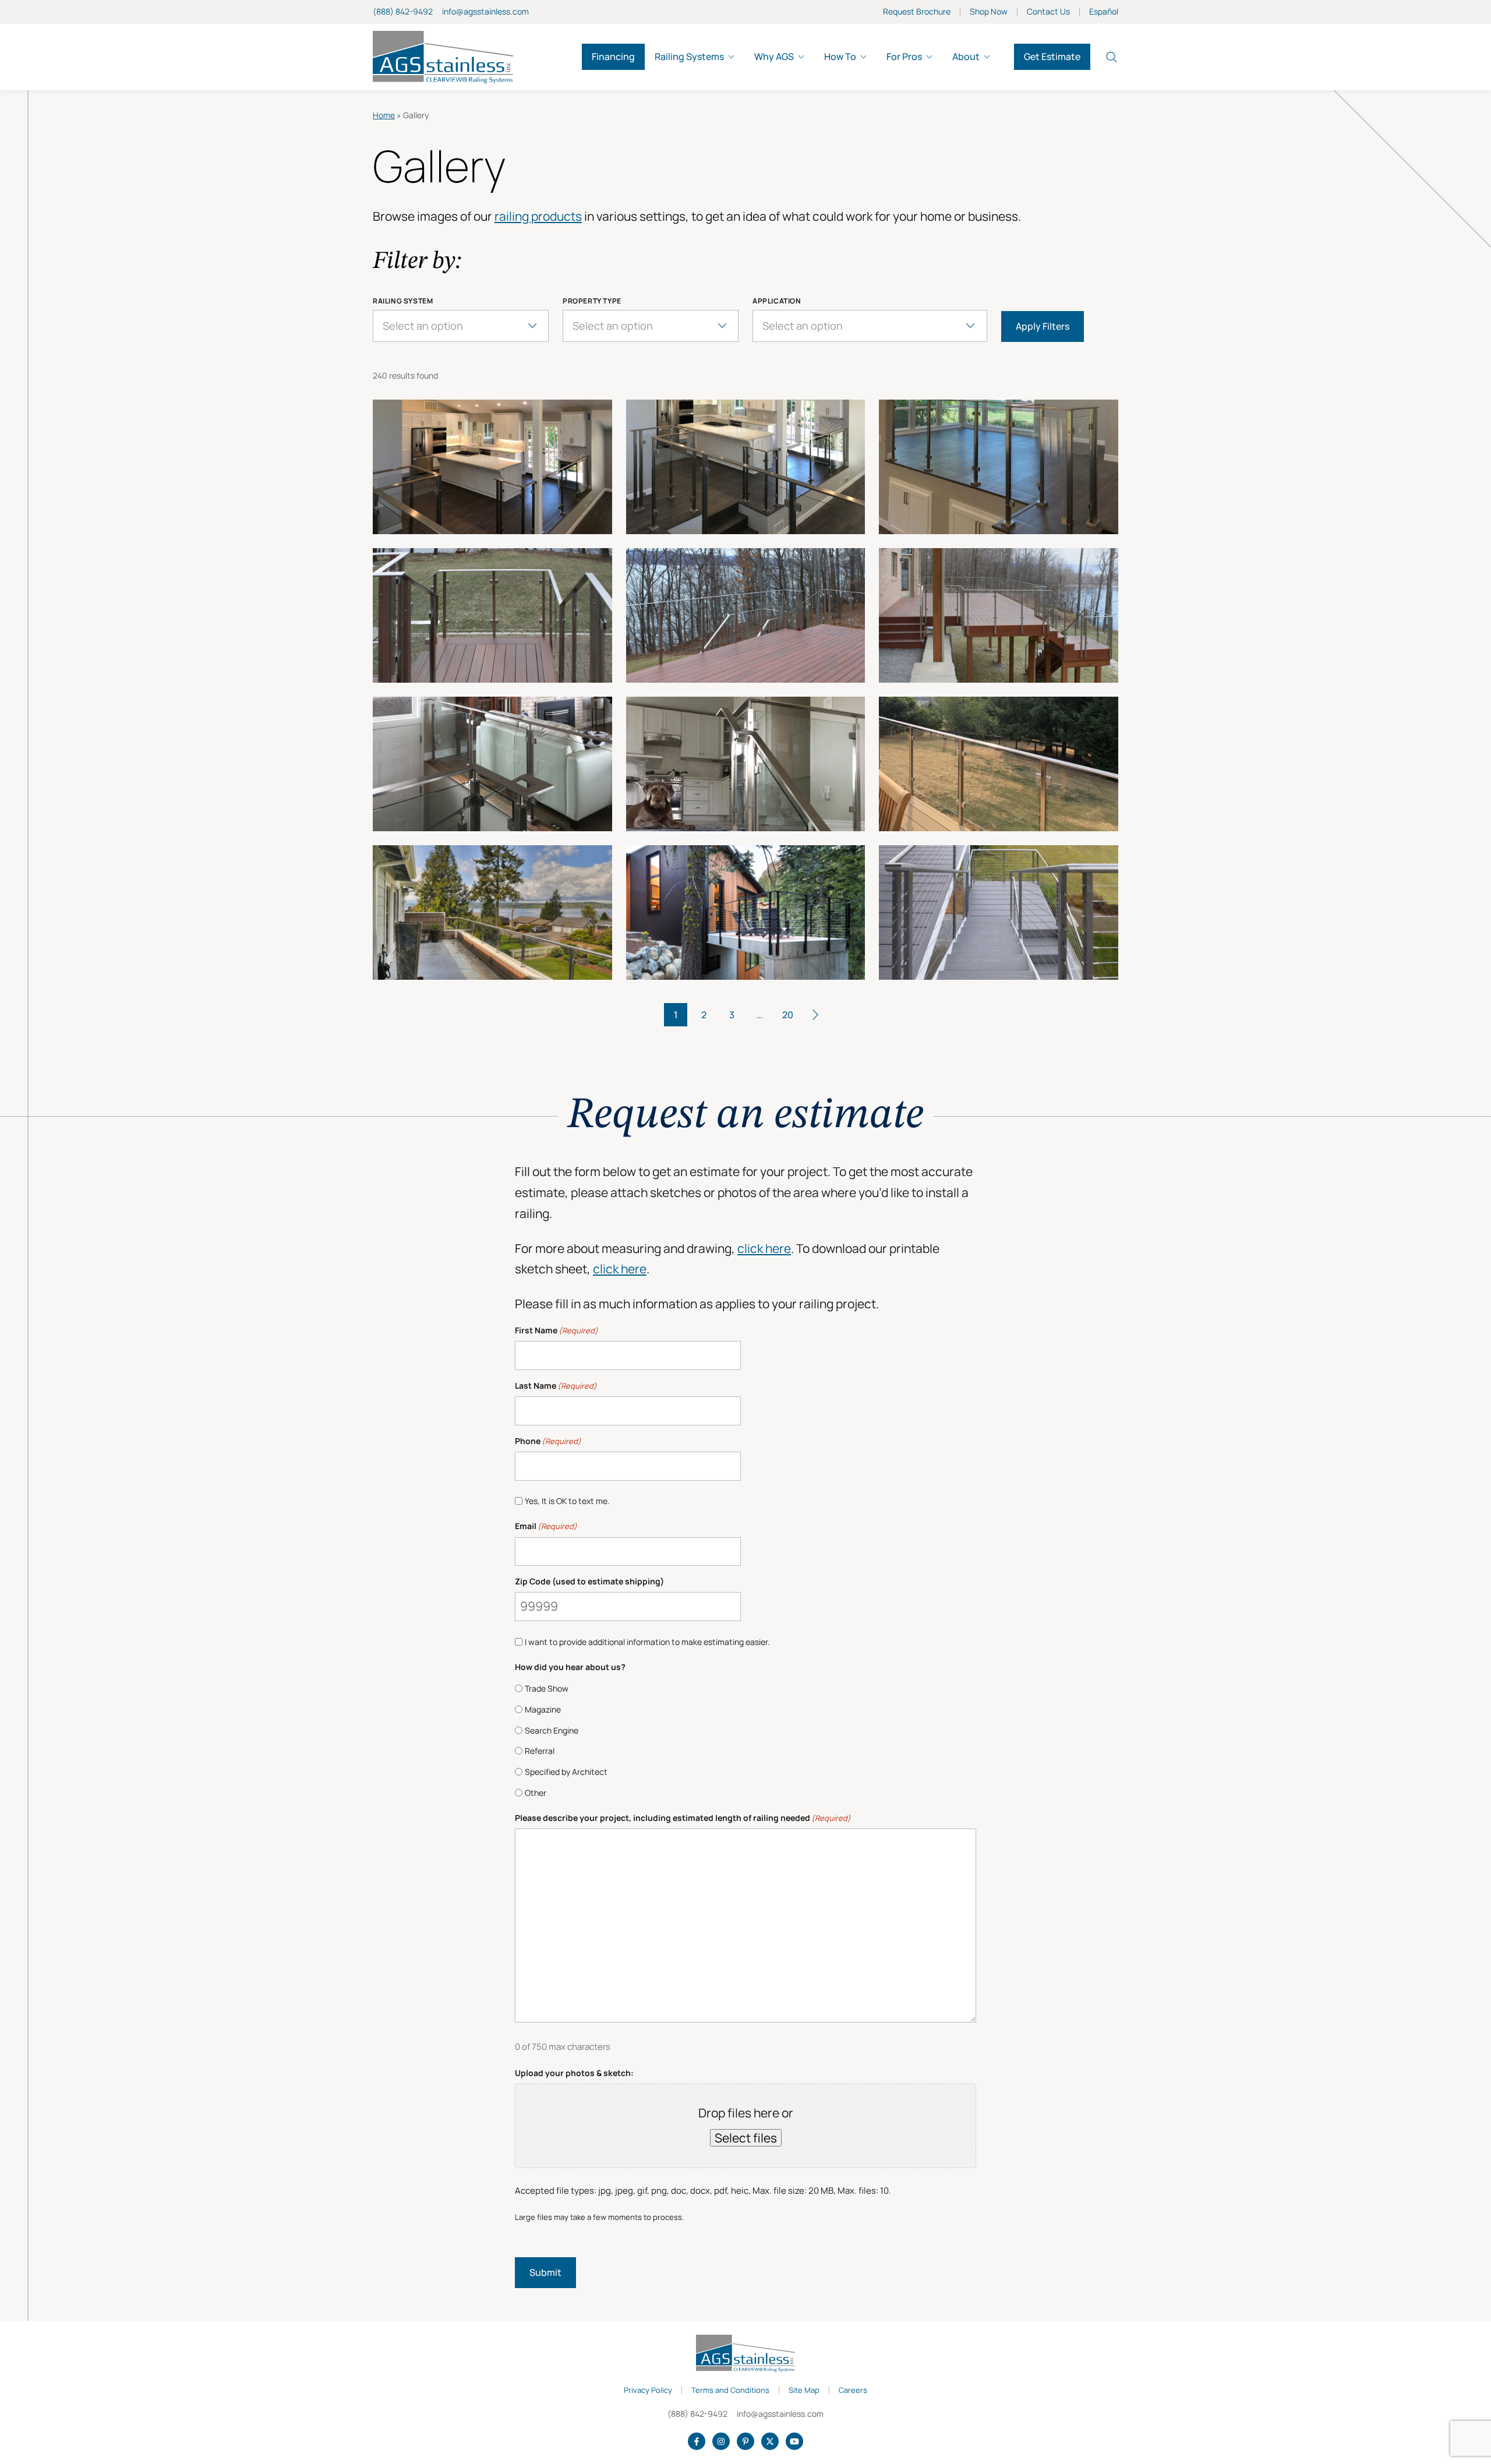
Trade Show (547, 1688)
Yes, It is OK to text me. (567, 1501)
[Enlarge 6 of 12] (999, 615)
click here (764, 1248)
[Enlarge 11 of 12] (746, 912)
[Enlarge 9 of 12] (999, 764)
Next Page (815, 1015)
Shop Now (989, 12)
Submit (545, 2272)
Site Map (804, 2391)
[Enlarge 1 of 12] (492, 467)
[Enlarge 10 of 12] (492, 912)
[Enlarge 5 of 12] (746, 615)
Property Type (592, 301)
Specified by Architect (566, 1772)
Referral (540, 1751)
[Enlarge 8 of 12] (746, 764)
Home (384, 115)
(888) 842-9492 (403, 11)
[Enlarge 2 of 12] (746, 467)
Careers (853, 2391)
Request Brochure (917, 12)
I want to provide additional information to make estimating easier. (647, 1642)
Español (1104, 12)
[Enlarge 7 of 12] (492, 764)
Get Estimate (1052, 57)
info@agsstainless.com (485, 11)
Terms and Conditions (730, 2391)
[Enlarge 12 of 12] (999, 912)
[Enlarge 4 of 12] (492, 615)
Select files (746, 2138)
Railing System (403, 301)
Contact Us (1048, 12)
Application (777, 301)
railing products (538, 216)
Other (536, 1793)
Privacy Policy (648, 2391)
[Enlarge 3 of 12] (999, 467)
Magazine (543, 1709)
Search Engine (552, 1730)
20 (788, 1015)
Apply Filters (1043, 326)
